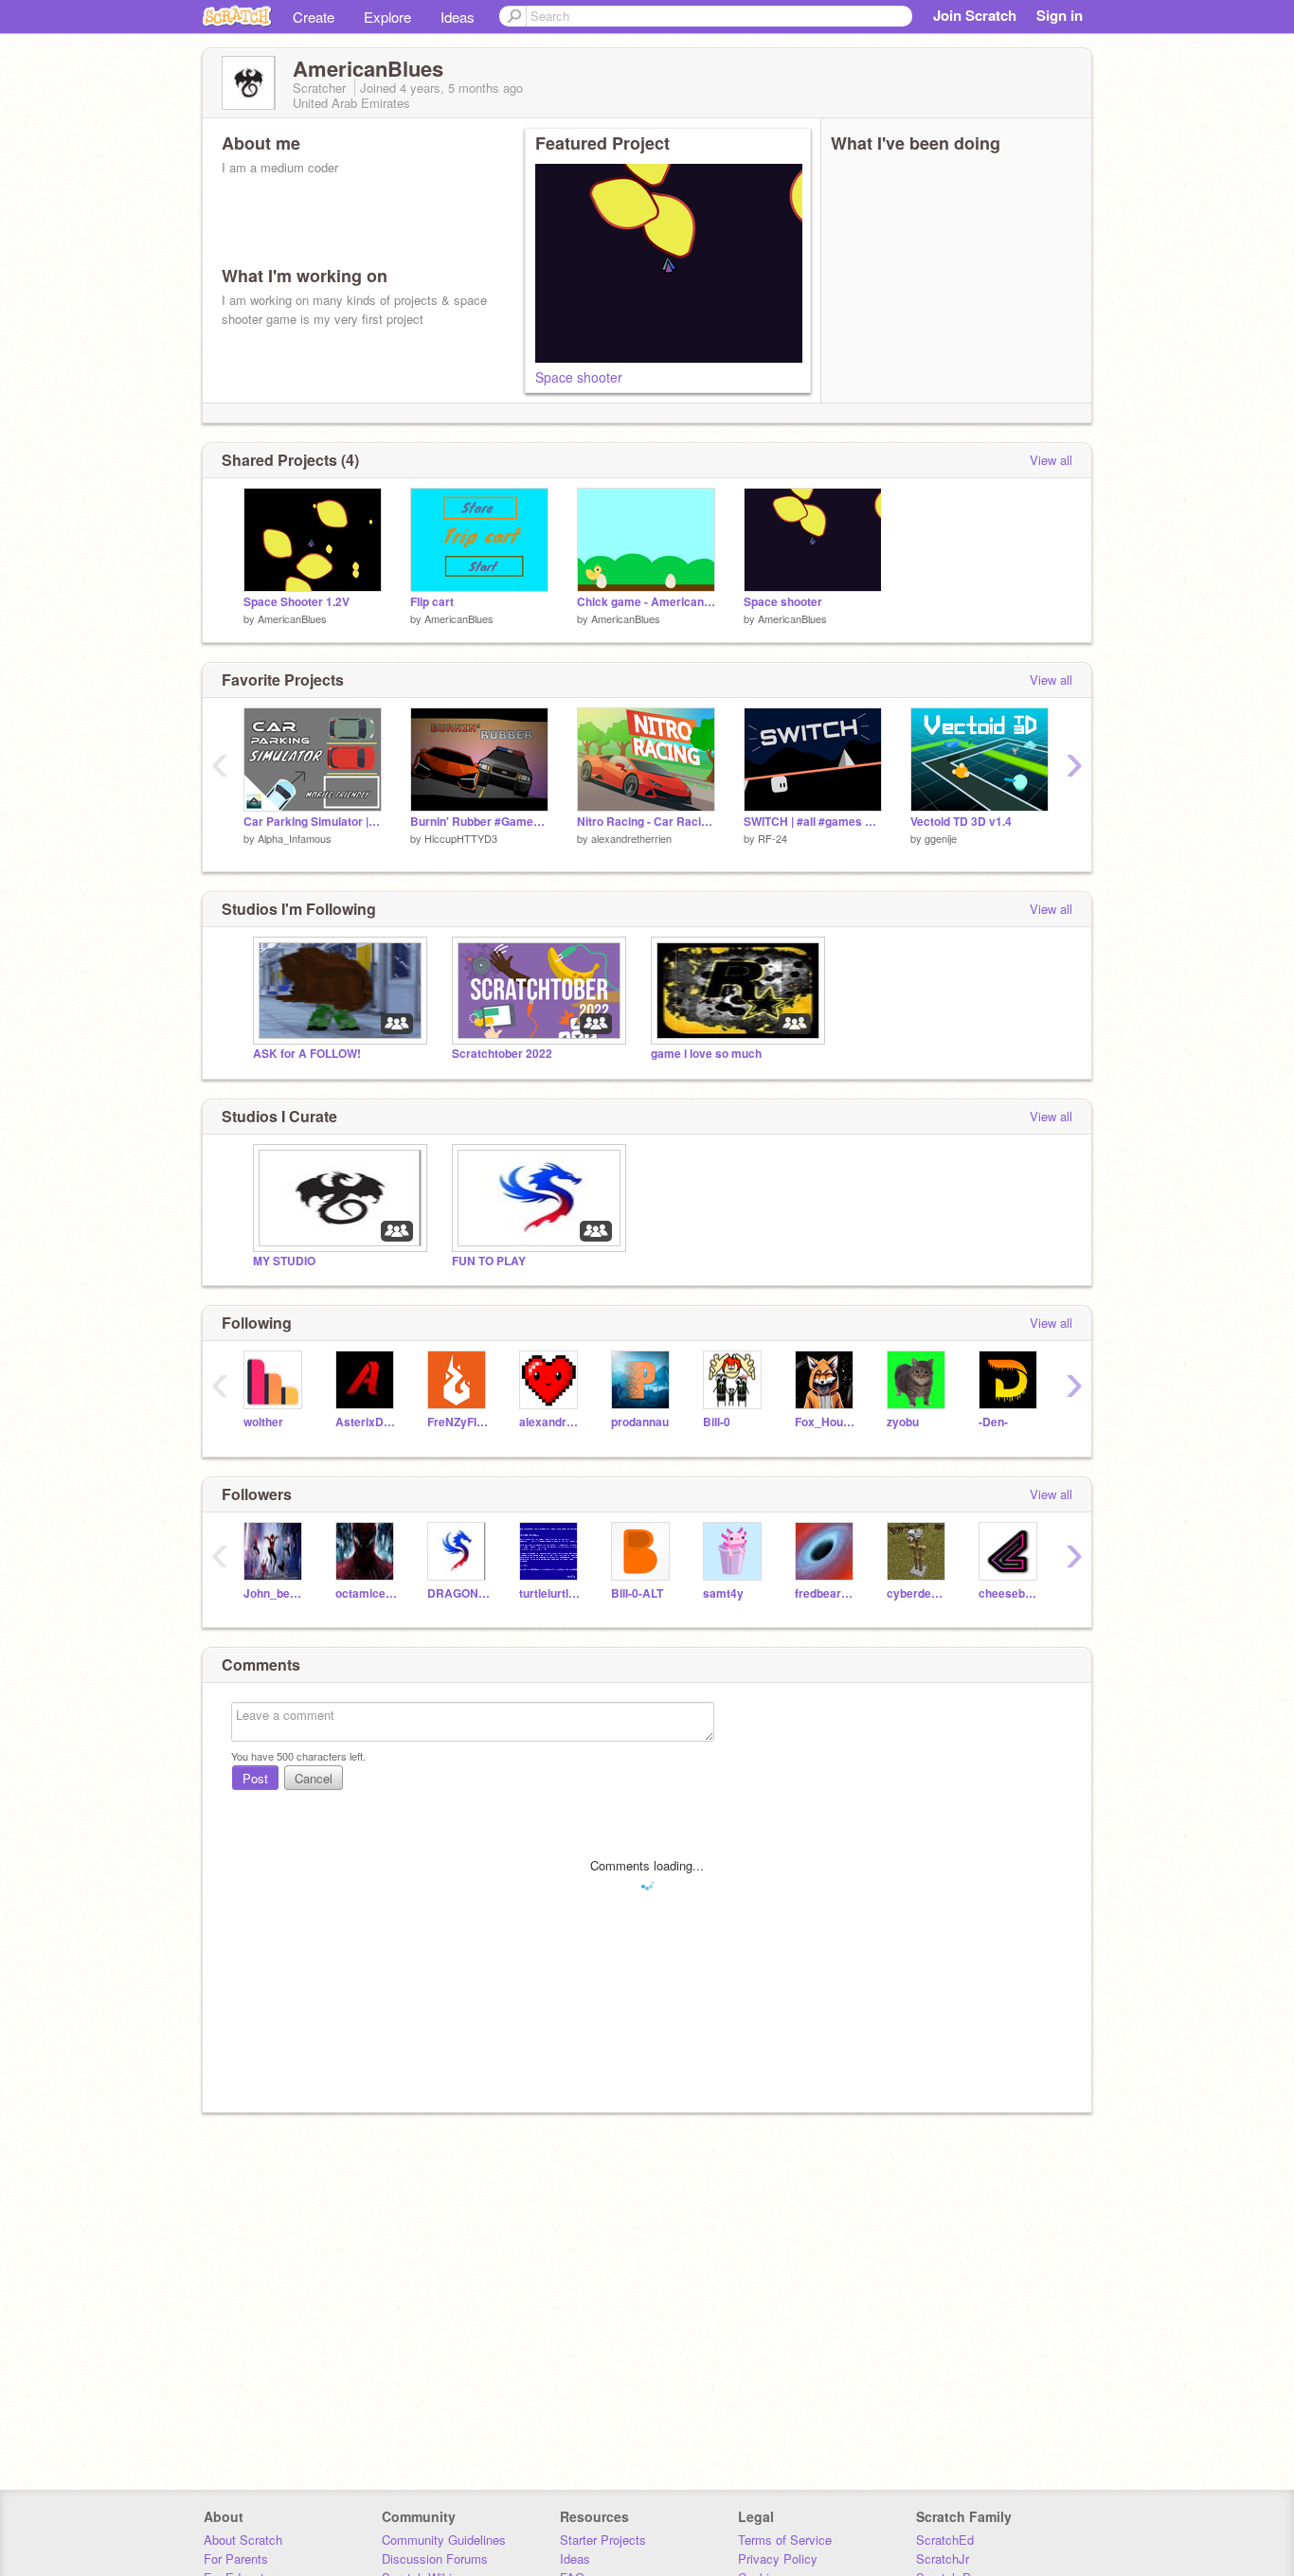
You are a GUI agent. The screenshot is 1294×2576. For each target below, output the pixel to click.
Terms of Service (785, 2540)
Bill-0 (717, 1422)
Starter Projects (603, 2540)
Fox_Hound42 (827, 1422)
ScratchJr (943, 2558)
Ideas (458, 17)
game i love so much (706, 1054)
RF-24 (773, 838)
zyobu (903, 1422)
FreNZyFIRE (459, 1422)
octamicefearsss (367, 1593)
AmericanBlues (292, 618)
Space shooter (579, 377)
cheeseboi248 (1010, 1593)
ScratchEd (945, 2540)
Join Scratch (975, 15)
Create (314, 17)
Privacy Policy (778, 2558)
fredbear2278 (827, 1593)
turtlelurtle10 (551, 1593)
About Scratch (243, 2540)
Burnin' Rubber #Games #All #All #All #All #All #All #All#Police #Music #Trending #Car (479, 822)
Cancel (314, 1778)
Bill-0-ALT (637, 1593)
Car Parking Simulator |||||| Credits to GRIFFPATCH (313, 822)
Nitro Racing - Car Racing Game (646, 822)
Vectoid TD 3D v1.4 (961, 822)
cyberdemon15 (918, 1593)
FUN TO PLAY (489, 1261)
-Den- (993, 1422)
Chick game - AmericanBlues (646, 602)
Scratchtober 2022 (502, 1054)
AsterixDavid (367, 1422)
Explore (387, 17)
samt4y (723, 1593)
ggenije (941, 838)
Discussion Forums (435, 2558)
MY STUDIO (284, 1261)
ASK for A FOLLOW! (307, 1054)
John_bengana (275, 1593)
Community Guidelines (444, 2540)
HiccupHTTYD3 (461, 838)
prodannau (640, 1422)
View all (1051, 460)
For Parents (236, 2558)
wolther (263, 1422)
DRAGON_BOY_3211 (459, 1593)
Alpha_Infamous (295, 838)
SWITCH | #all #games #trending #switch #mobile (813, 822)
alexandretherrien (631, 838)
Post (255, 1778)
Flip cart (432, 602)
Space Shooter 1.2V (297, 602)
